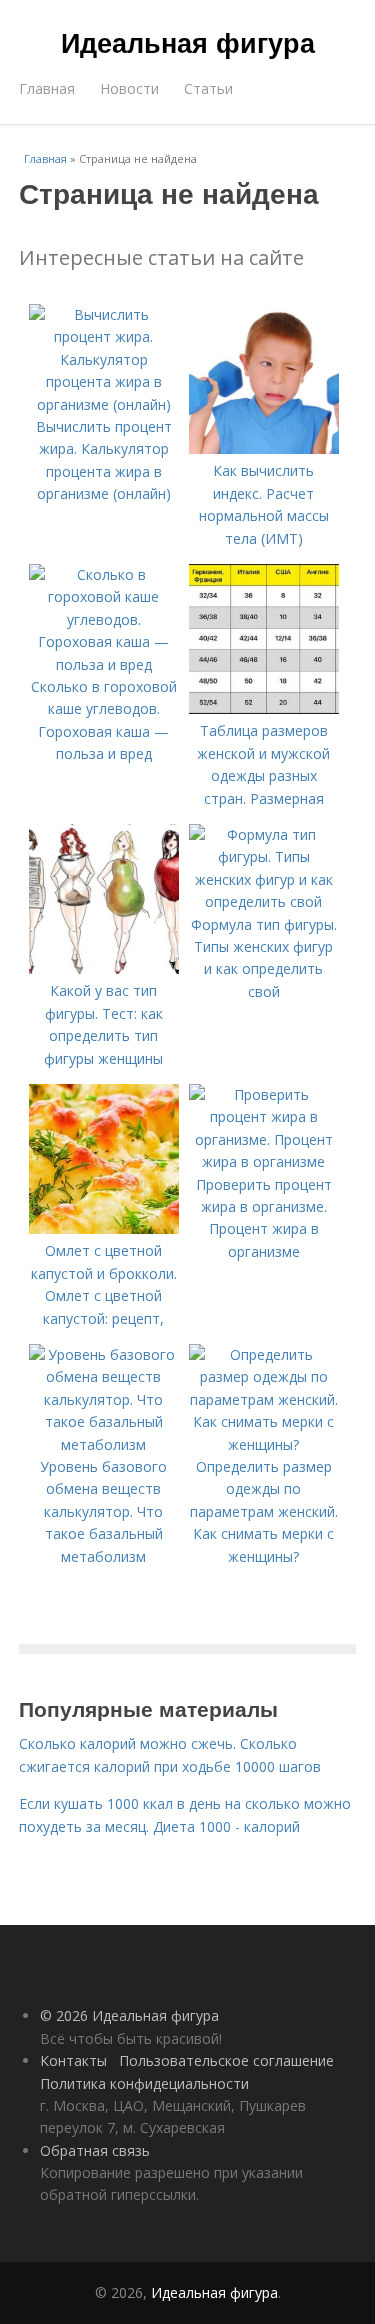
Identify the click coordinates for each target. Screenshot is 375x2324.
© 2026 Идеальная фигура (129, 2015)
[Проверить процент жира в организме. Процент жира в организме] (264, 1161)
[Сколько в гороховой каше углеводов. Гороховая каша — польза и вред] (104, 664)
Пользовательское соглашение (226, 2060)
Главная (47, 88)
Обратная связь (95, 2150)
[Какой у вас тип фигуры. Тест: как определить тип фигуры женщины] (104, 968)
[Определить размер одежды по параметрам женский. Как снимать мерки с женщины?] (264, 1444)
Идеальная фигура (188, 42)
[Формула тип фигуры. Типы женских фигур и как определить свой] (264, 901)
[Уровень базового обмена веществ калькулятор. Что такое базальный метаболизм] (104, 1444)
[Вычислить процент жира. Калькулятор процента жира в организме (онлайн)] (104, 404)
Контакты (73, 2060)
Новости (129, 88)
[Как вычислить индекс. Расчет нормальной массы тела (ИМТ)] (264, 448)
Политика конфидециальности (144, 2083)
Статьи (208, 88)
